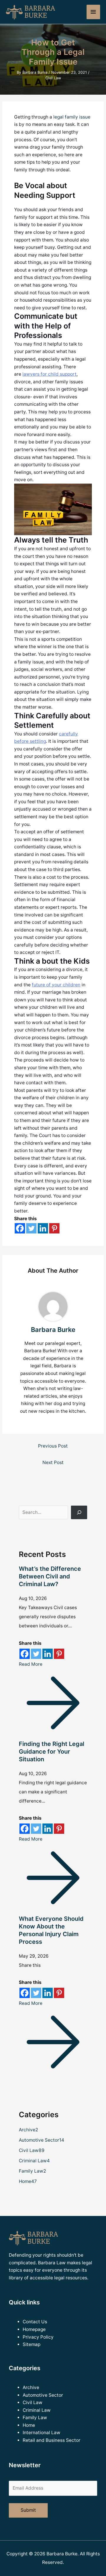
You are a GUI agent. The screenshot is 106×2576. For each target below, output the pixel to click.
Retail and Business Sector (52, 2440)
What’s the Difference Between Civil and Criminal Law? (50, 1576)
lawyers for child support (49, 374)
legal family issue (72, 117)
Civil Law (53, 78)
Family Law (35, 2418)
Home (29, 2425)
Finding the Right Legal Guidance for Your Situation (52, 1752)
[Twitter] (31, 1228)
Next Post (53, 1462)
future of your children (56, 985)
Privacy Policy (38, 2337)
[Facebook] (20, 1228)
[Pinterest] (54, 1228)
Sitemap (32, 2344)
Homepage (34, 2329)
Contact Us (35, 2322)
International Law (42, 2433)
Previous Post (53, 1446)
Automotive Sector (43, 2395)
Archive (31, 2387)
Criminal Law (37, 2410)
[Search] (79, 1512)
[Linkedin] (43, 1228)
